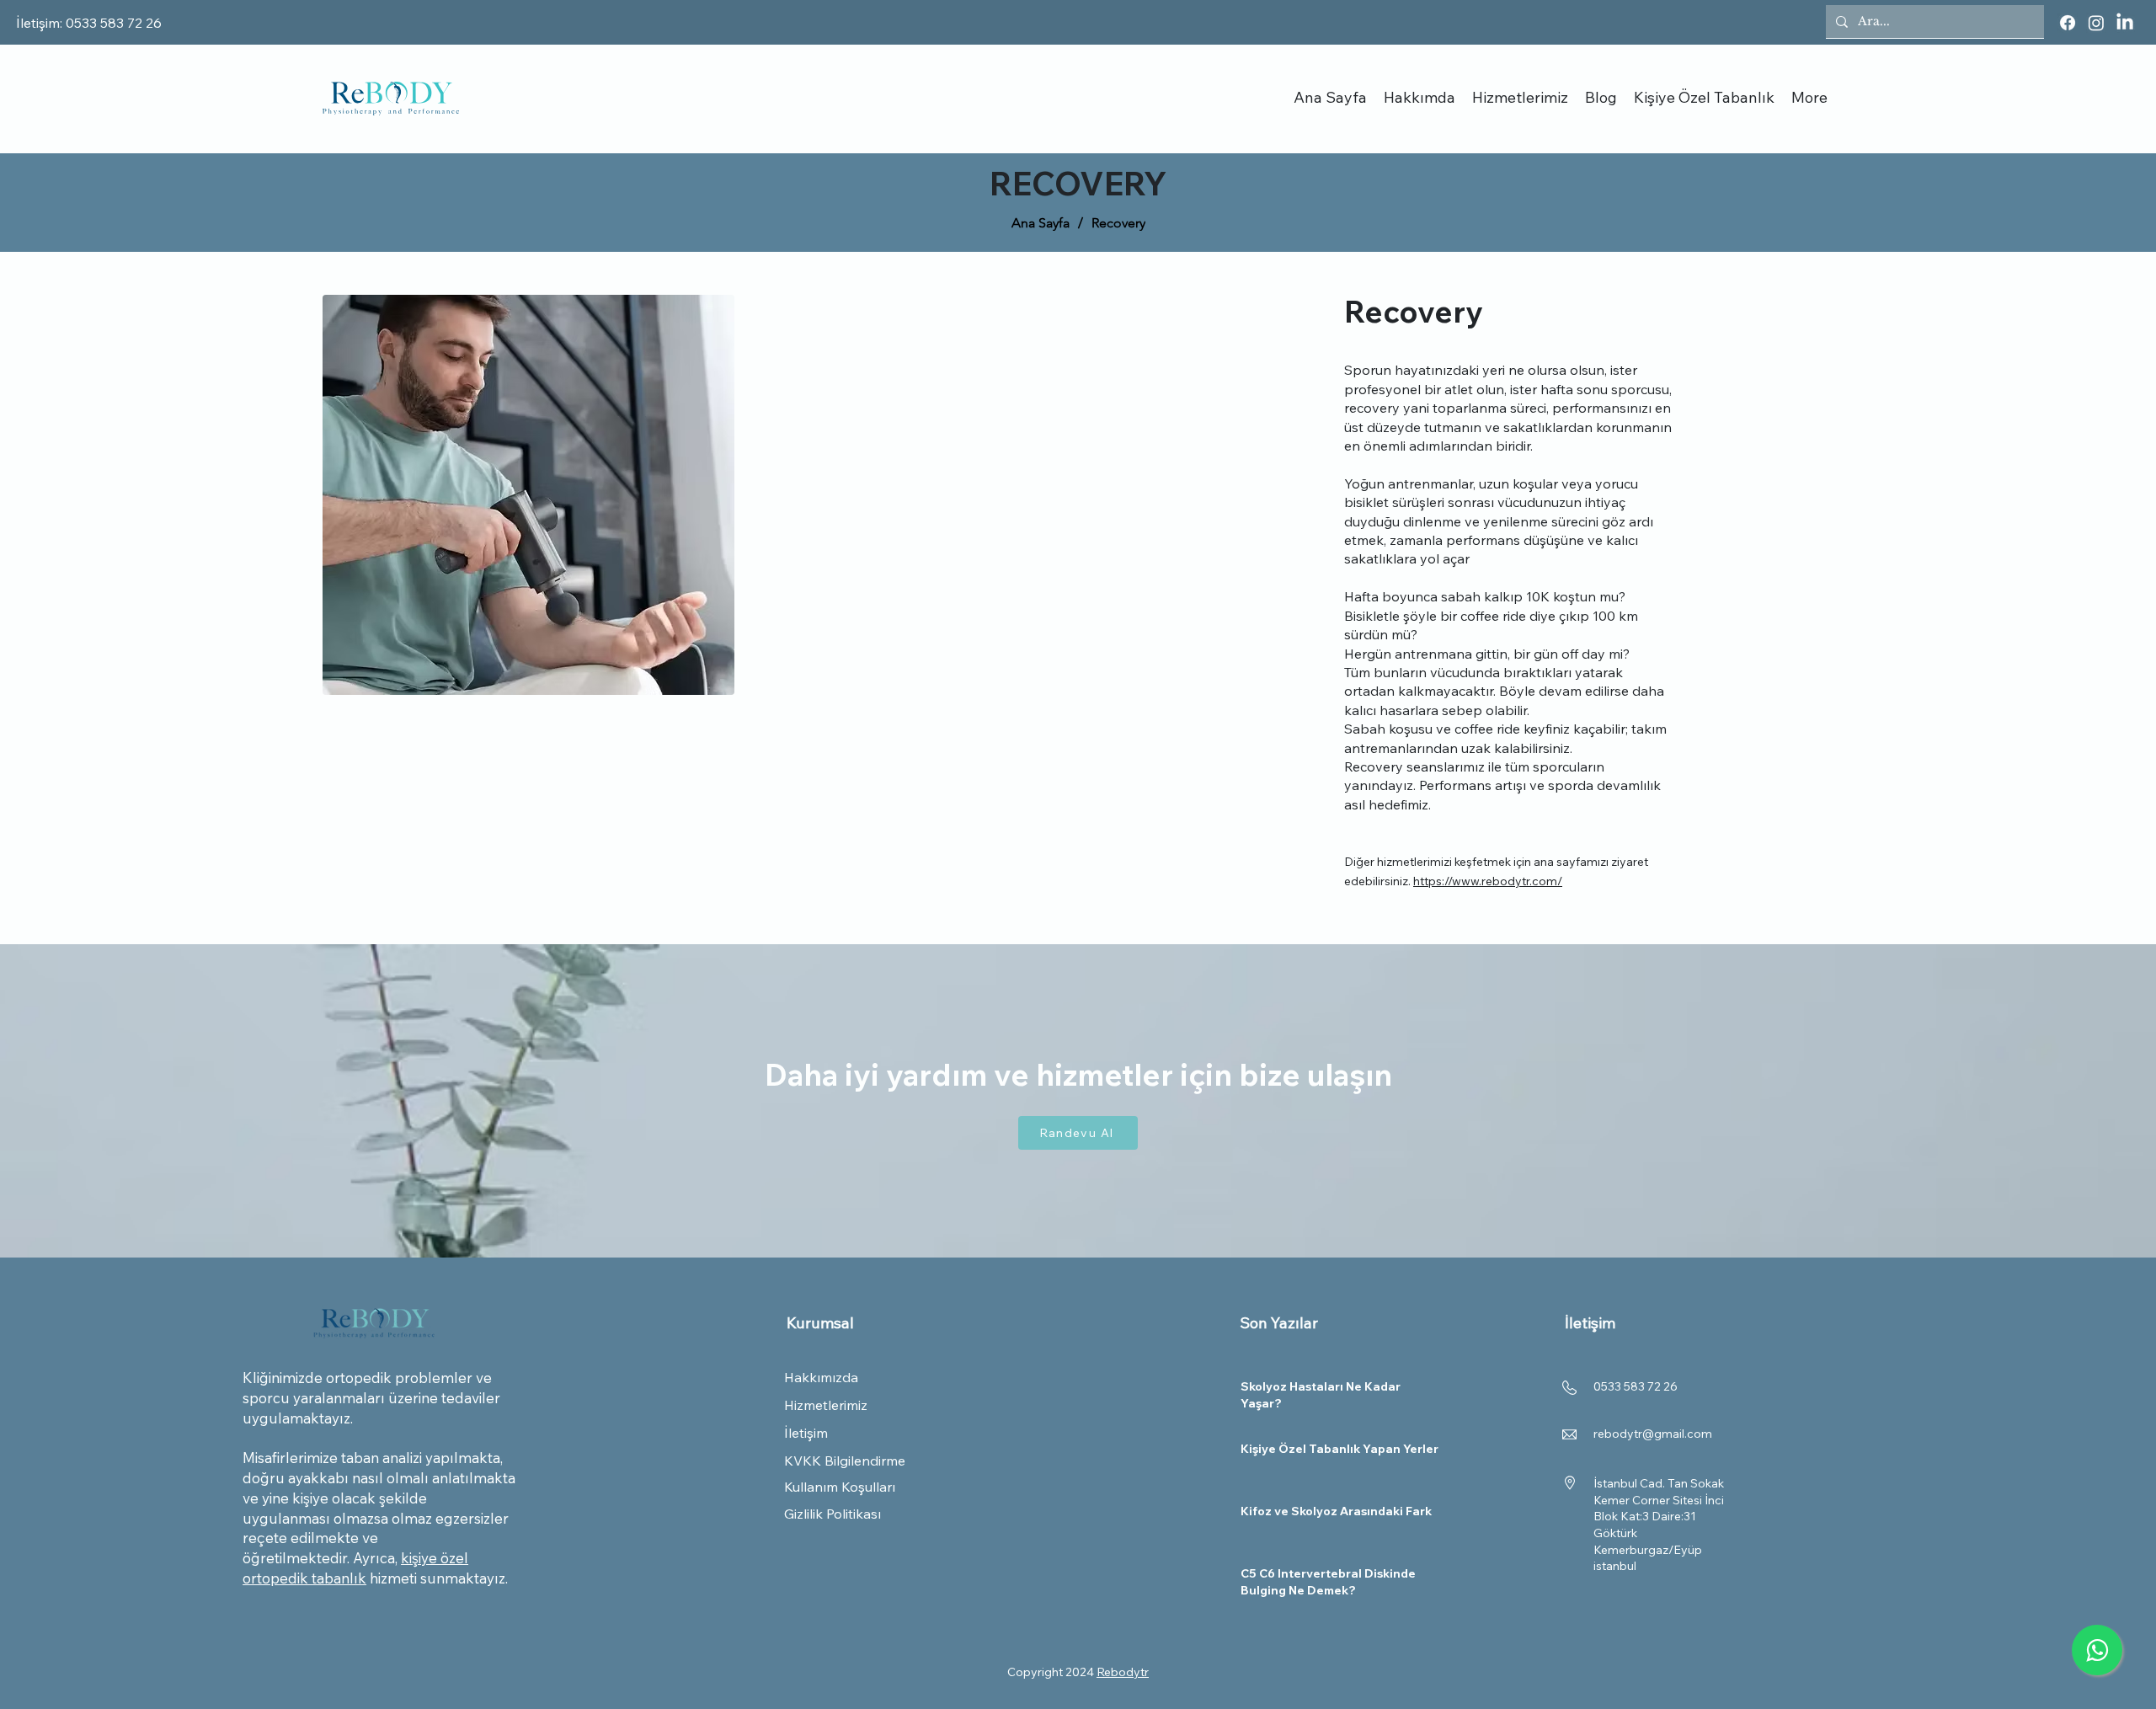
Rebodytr (1123, 1672)
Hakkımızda (821, 1377)
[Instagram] (2096, 23)
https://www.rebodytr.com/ (1488, 881)
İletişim (806, 1433)
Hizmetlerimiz (826, 1405)
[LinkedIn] (2125, 23)
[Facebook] (2068, 23)
